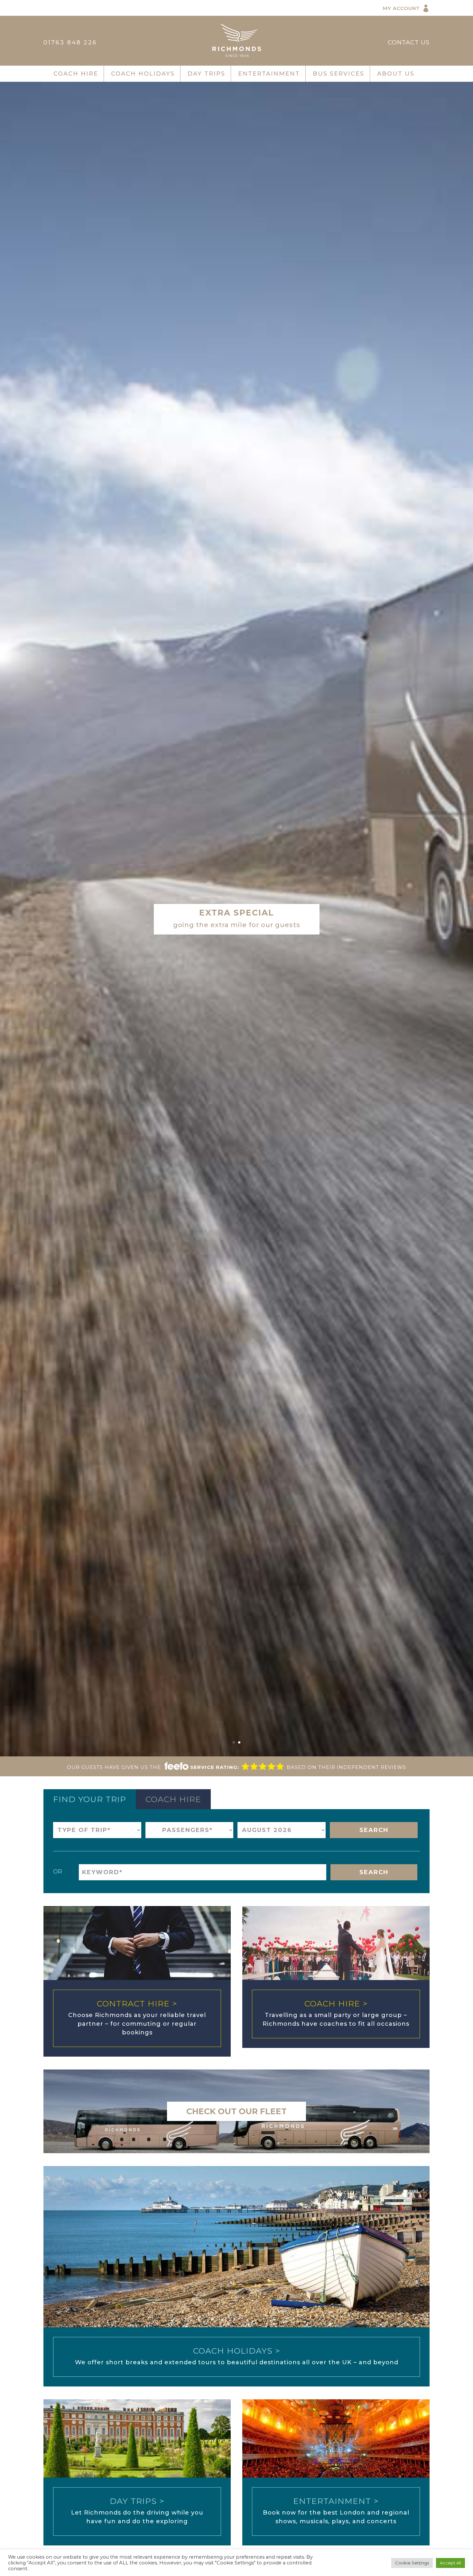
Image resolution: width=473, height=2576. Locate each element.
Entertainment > (336, 2501)
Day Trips (206, 74)
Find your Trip (90, 1799)
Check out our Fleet (236, 2111)
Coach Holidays (143, 74)
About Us (396, 74)
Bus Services (339, 74)
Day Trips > (137, 2501)
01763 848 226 (70, 42)
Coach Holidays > (237, 2351)
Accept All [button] (450, 2563)
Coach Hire (76, 74)
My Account (401, 8)
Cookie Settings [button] (412, 2563)
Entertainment (269, 74)
